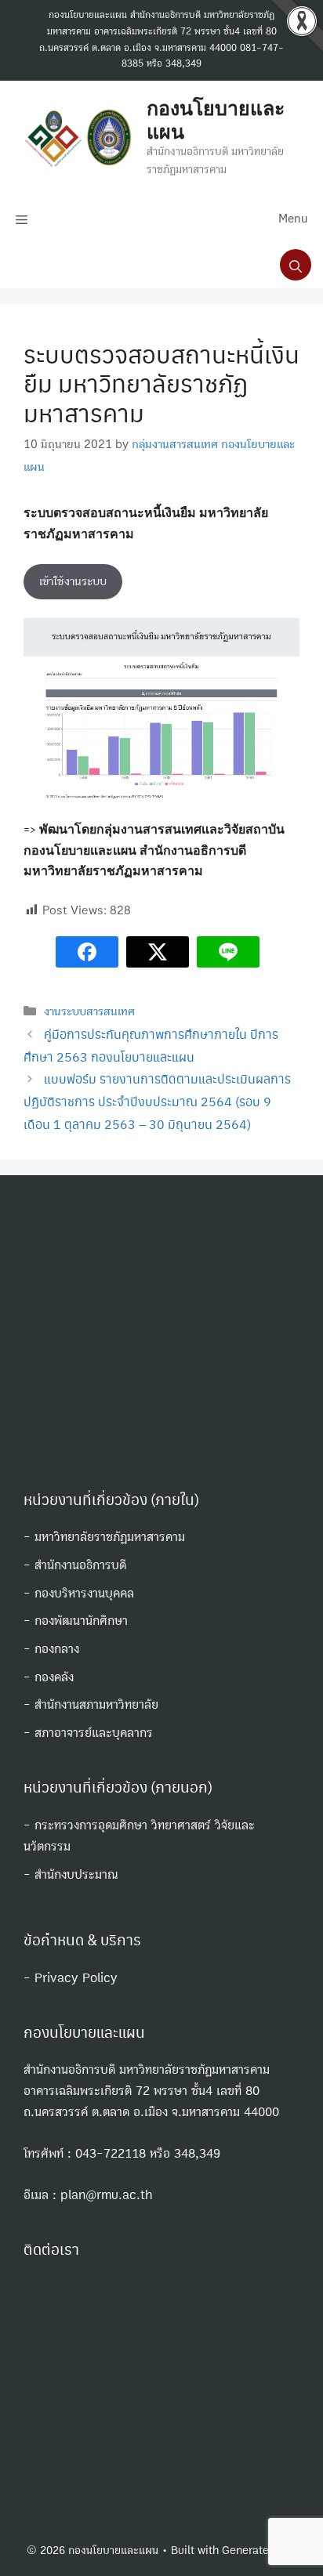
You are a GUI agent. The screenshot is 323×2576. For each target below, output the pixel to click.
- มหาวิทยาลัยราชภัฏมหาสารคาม (104, 1537)
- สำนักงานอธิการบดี (75, 1565)
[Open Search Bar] (296, 265)
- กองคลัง (49, 1677)
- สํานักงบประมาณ (71, 1874)
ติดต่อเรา (51, 2249)
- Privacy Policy (71, 1978)
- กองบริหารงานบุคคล (79, 1593)
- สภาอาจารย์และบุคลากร (88, 1733)
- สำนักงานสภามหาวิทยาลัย (91, 1704)
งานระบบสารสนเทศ (89, 1011)
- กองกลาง (51, 1649)
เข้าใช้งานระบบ (73, 581)
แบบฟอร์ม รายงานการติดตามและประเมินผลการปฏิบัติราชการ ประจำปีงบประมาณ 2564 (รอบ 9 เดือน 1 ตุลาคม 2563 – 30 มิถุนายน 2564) (157, 1101)
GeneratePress (259, 2551)
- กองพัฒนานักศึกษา (76, 1621)
